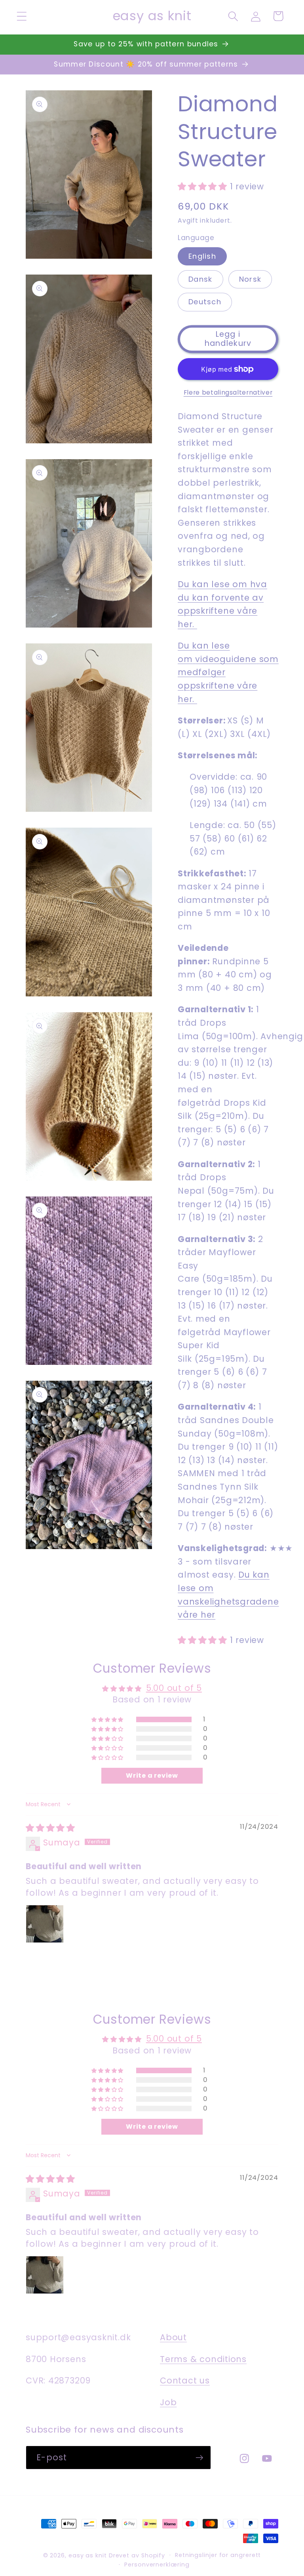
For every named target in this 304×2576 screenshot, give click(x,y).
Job (168, 2402)
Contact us (185, 2380)
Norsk (250, 279)
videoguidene (226, 659)
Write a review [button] (152, 1776)
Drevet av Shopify (137, 2555)
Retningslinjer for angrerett (218, 2555)
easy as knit (88, 2555)
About (173, 2337)
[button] (22, 16)
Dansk (200, 279)
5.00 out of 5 (174, 1688)
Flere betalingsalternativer (228, 392)
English (202, 256)
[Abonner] (199, 2458)
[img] (50, 1828)
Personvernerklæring (157, 2565)
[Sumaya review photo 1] (45, 1924)
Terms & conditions (203, 2359)
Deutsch (205, 302)
